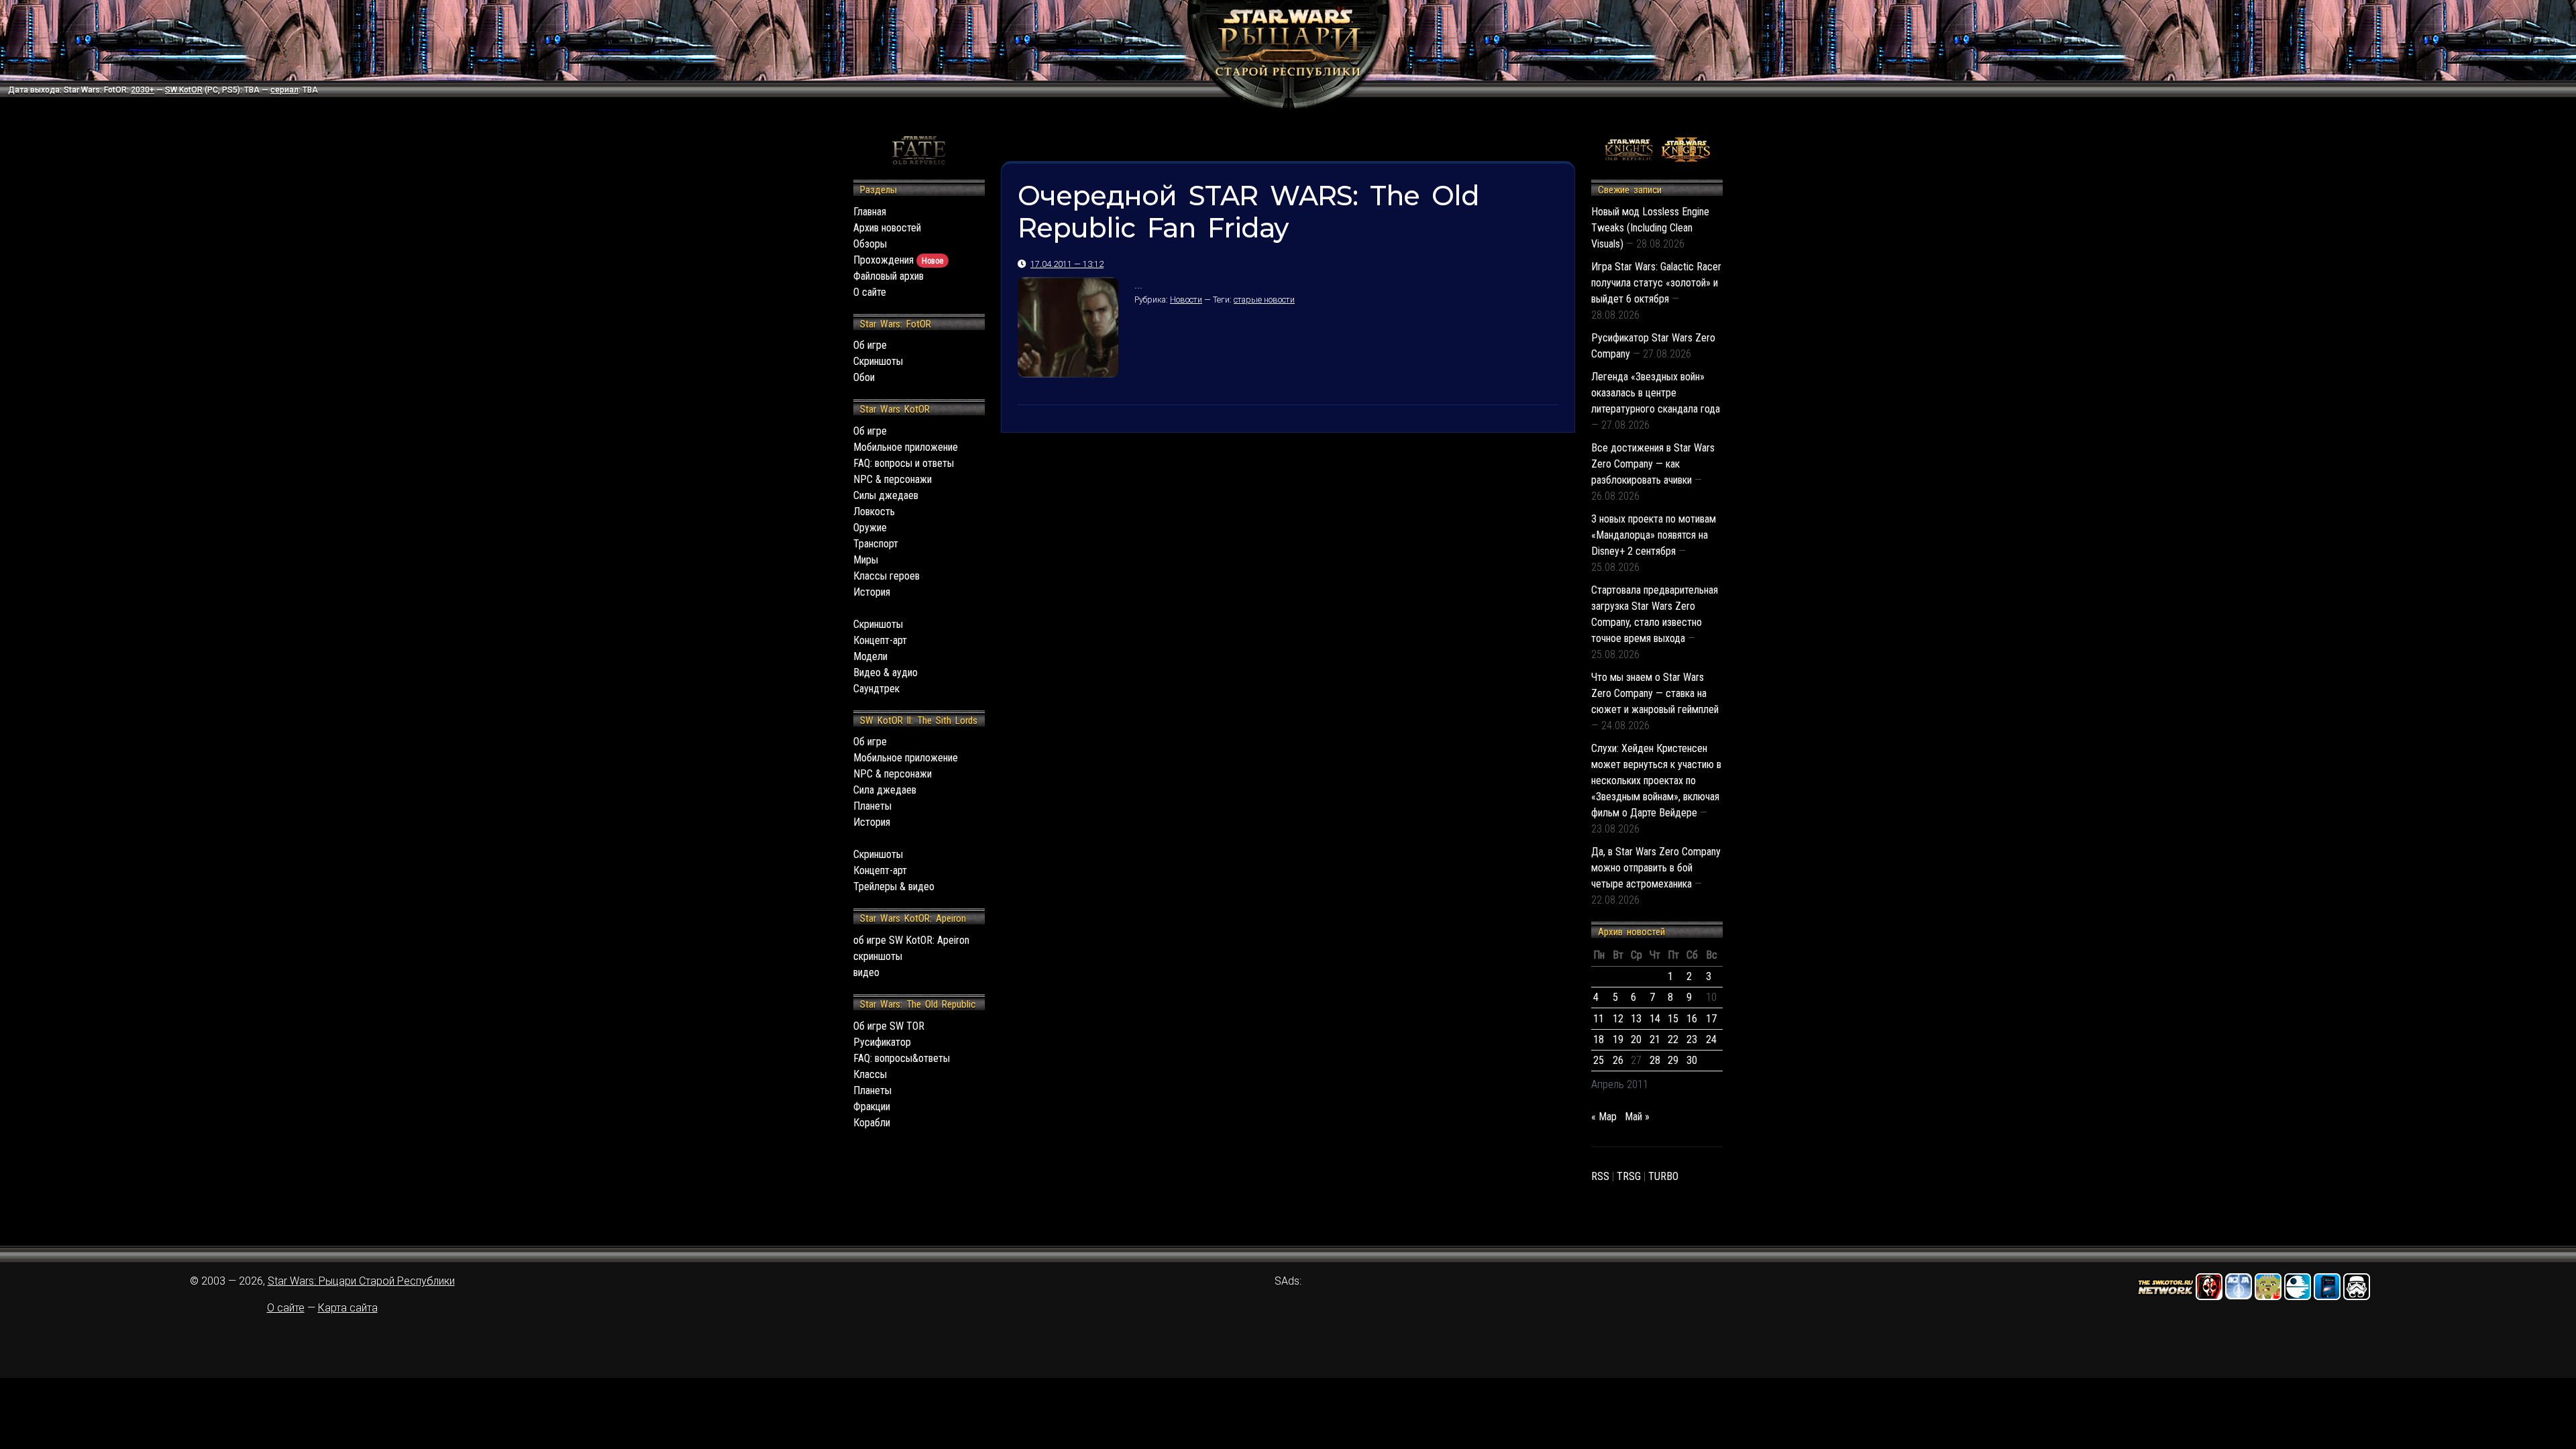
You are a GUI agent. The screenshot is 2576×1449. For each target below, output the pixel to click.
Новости (1186, 300)
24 (1711, 1039)
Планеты (872, 806)
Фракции (872, 1107)
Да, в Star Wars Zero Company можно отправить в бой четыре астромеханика (1656, 868)
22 (1673, 1039)
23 (1692, 1039)
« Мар (1604, 1117)
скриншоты (878, 956)
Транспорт (876, 544)
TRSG (1629, 1176)
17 (1711, 1019)
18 (1599, 1039)
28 (1655, 1060)
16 (1692, 1019)
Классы (870, 1074)
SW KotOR (184, 90)
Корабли (872, 1123)
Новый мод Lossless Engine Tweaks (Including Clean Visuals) (1650, 228)
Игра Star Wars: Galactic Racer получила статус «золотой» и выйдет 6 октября (1656, 283)
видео (866, 972)
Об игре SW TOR (889, 1026)
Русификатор (882, 1042)
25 (1599, 1060)
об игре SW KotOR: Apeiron (911, 940)
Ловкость (874, 512)
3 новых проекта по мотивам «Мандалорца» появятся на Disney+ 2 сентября (1654, 535)
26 (1618, 1060)
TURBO (1663, 1176)
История (872, 592)
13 (1636, 1019)
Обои (864, 377)
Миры (866, 560)
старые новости (1264, 300)
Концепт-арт (880, 640)
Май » (1637, 1117)
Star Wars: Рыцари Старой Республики (361, 1281)
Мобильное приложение (906, 447)
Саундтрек (876, 689)
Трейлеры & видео (894, 887)
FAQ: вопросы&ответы (902, 1058)
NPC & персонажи (893, 479)
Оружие (870, 528)
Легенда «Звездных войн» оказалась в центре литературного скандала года (1656, 393)
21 (1655, 1039)
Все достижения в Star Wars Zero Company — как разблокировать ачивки (1653, 464)
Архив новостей (887, 228)
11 (1599, 1019)
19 (1618, 1039)
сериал (284, 90)
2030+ (143, 90)
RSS (1600, 1176)
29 (1673, 1060)
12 (1618, 1019)
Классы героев (887, 576)
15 (1673, 1019)
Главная (870, 212)
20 (1636, 1039)
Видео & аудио (885, 673)
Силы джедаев (886, 495)
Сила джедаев (885, 790)
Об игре (870, 345)
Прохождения (898, 260)
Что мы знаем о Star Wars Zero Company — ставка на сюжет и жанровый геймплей (1655, 693)
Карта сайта (348, 1308)
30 (1692, 1060)
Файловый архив (889, 276)
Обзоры (870, 244)
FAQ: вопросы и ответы (904, 463)
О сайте (870, 292)
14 (1655, 1019)
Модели (870, 656)
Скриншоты (878, 361)
